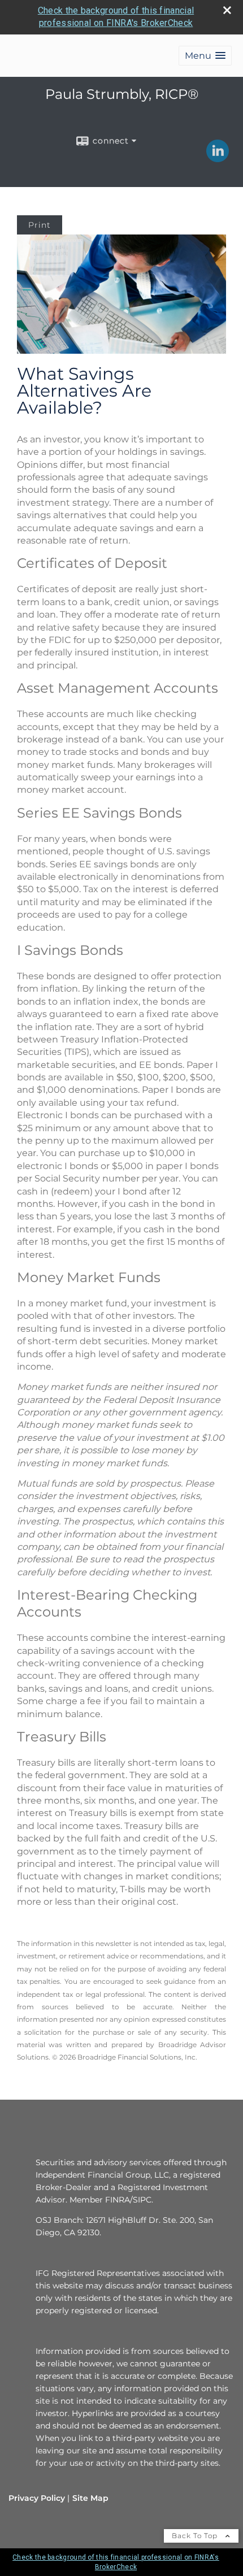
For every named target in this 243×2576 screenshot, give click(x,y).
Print (40, 225)
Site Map (90, 2498)
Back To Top (196, 2536)
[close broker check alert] (227, 10)
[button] (205, 56)
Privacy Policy (37, 2498)
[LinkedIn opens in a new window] (218, 158)
